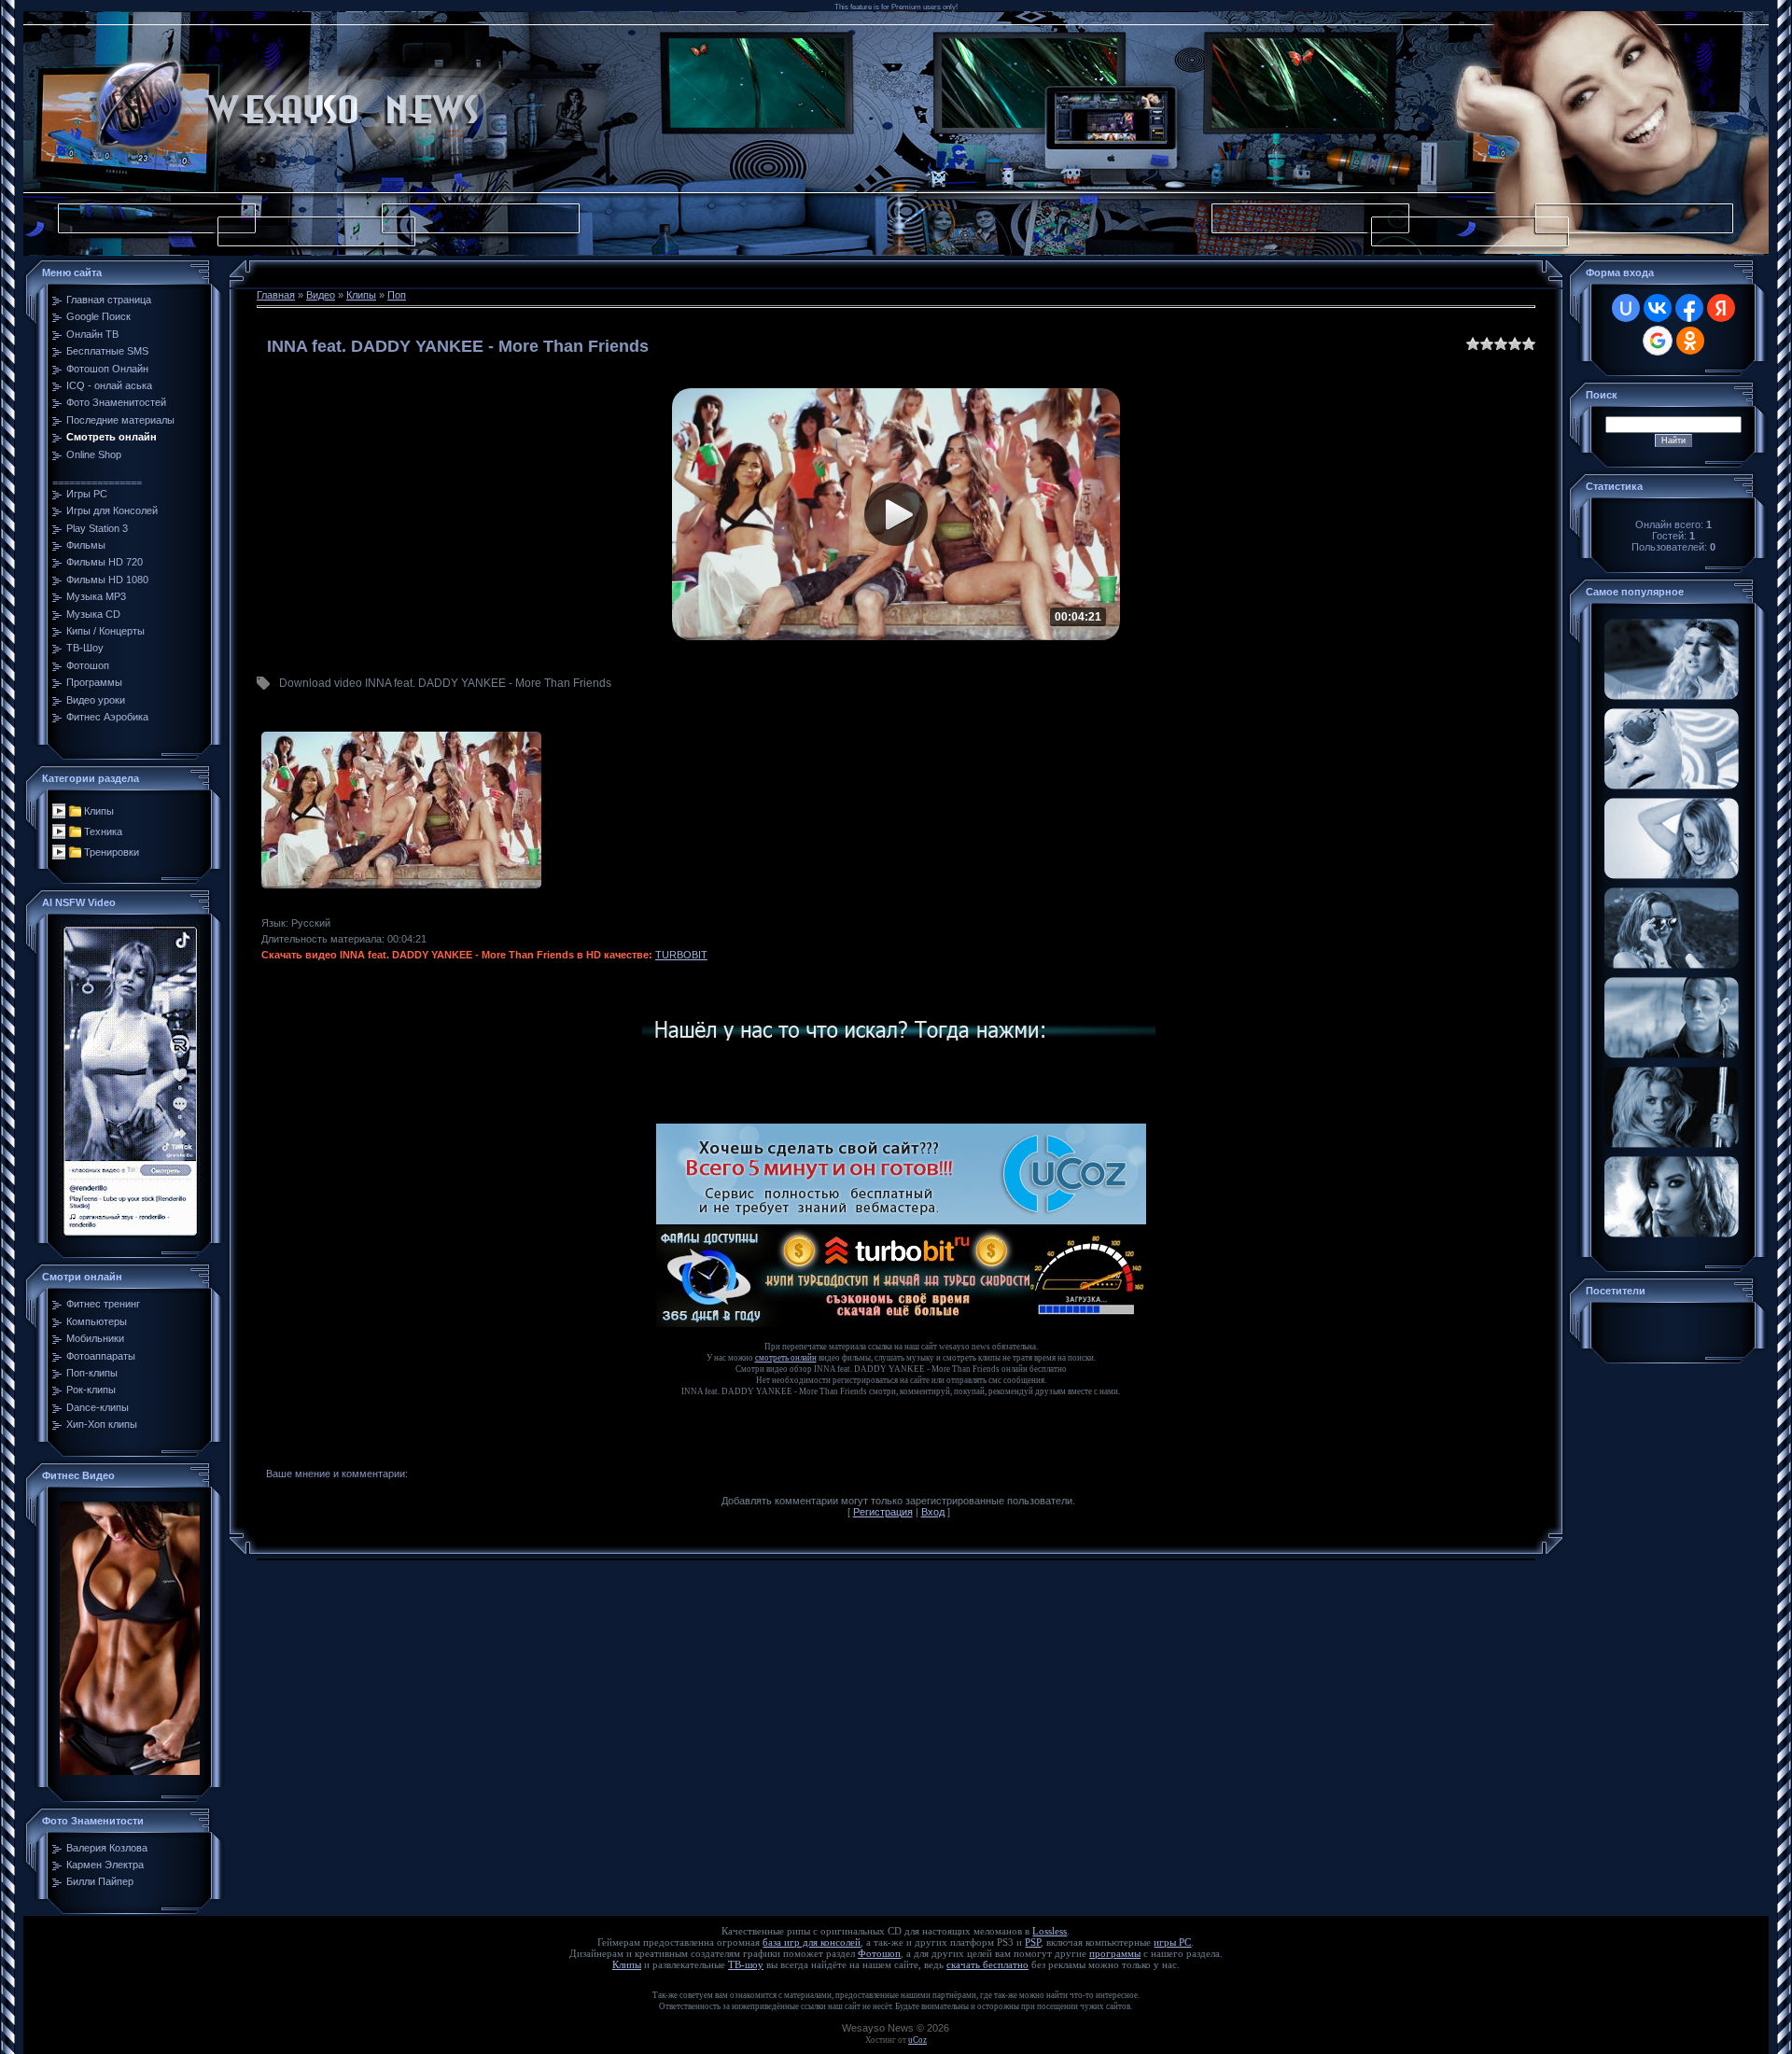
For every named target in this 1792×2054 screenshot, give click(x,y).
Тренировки (112, 852)
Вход (933, 1512)
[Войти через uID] (1626, 308)
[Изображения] (401, 810)
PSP (1033, 1942)
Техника (103, 831)
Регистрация (883, 1512)
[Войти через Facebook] (1689, 308)
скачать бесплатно (987, 1965)
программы (1115, 1954)
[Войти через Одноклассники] (1690, 341)
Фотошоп (879, 1954)
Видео (321, 295)
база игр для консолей (812, 1942)
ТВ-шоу (746, 1965)
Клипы (99, 811)
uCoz (917, 2040)
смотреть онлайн (786, 1358)
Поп (397, 295)
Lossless (1050, 1931)
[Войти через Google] (1658, 341)
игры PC (1172, 1942)
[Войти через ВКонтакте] (1658, 308)
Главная (276, 295)
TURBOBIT (681, 955)
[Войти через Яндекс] (1721, 308)
